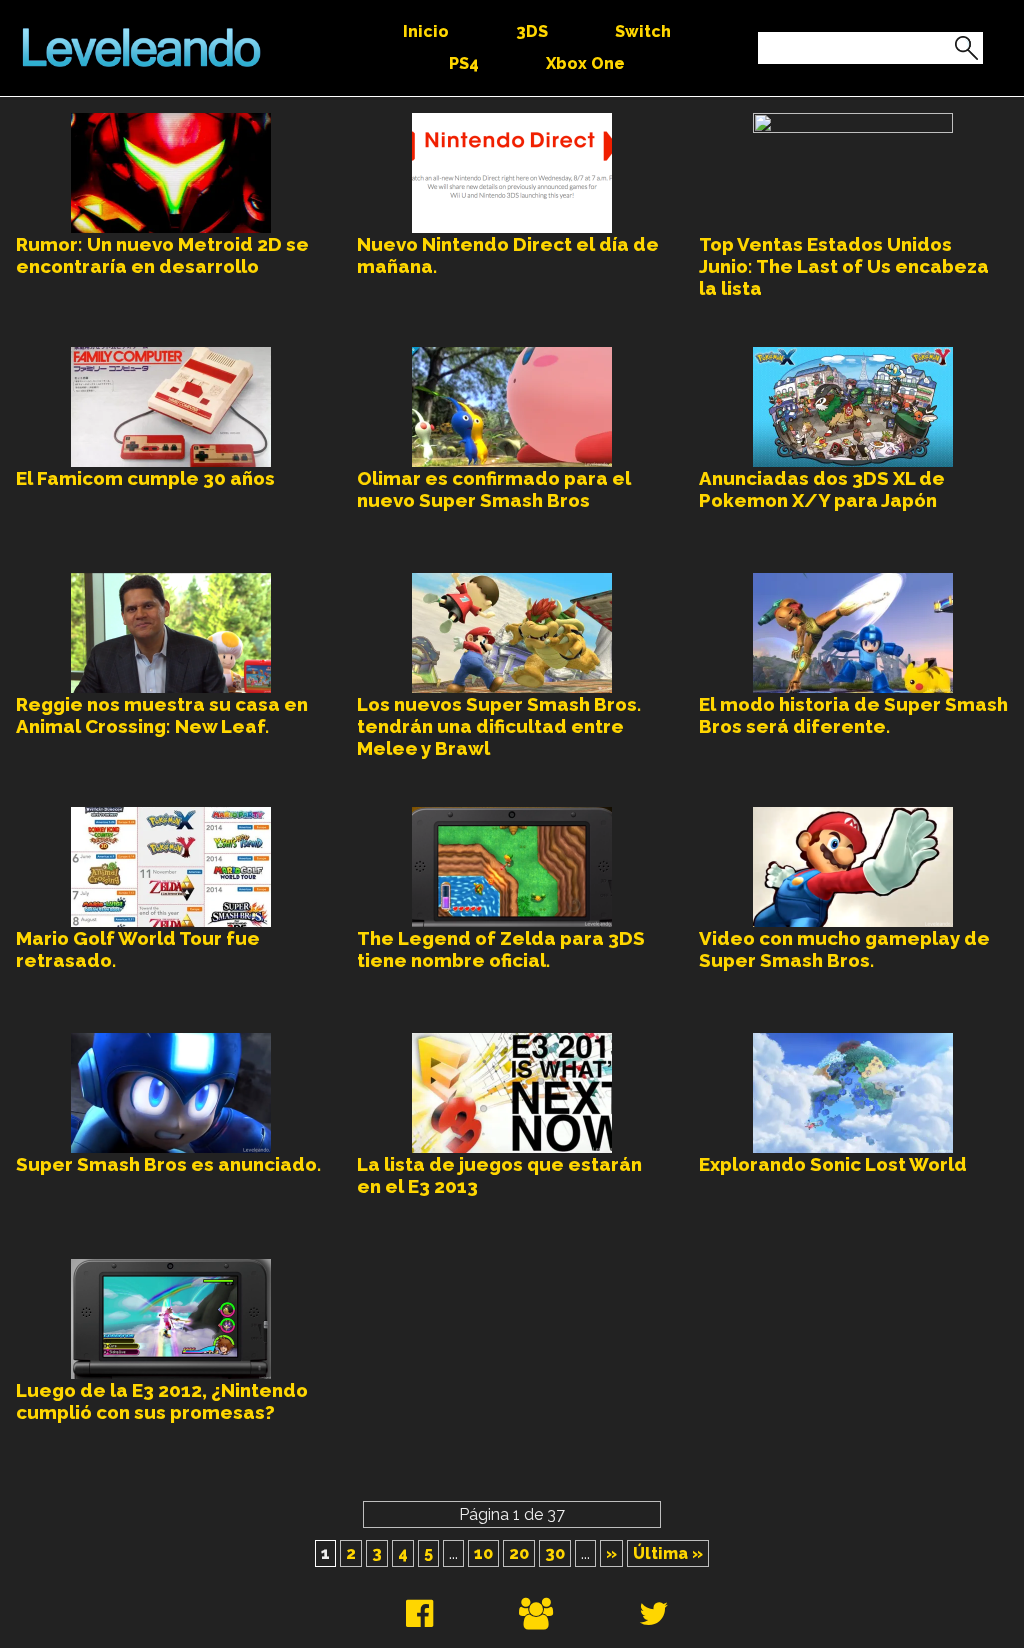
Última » (668, 1553)
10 (483, 1553)
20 (519, 1553)
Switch (643, 31)
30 (555, 1553)
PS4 (464, 63)
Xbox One (585, 63)
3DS (532, 31)
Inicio (426, 31)
